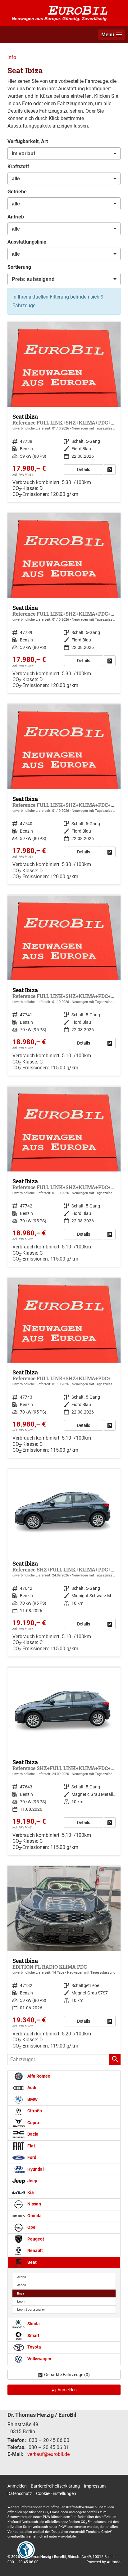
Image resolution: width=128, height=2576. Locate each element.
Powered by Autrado (103, 2562)
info (12, 57)
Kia (30, 2193)
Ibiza (21, 2293)
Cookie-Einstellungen (56, 2493)
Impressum (95, 2486)
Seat (32, 2262)
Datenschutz (20, 2493)
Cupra (33, 2123)
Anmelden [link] (67, 2390)
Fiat (31, 2146)
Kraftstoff (18, 166)
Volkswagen (39, 2359)
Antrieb (16, 217)
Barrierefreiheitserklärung (55, 2486)
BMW (32, 2099)
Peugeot (35, 2239)
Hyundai (35, 2169)
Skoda (33, 2324)
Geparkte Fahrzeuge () (67, 2375)
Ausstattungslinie (27, 242)
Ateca (22, 2285)
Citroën (34, 2111)
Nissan (34, 2204)
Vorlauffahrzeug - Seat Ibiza (64, 412)
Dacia (32, 2134)
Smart (33, 2336)
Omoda (34, 2216)
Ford (31, 2158)
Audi (31, 2088)
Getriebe (17, 192)
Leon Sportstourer (31, 2310)
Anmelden (17, 2486)
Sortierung (19, 267)
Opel (32, 2227)
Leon (21, 2302)
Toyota (34, 2347)
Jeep (32, 2181)
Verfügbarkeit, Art (28, 141)
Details (84, 470)
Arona (22, 2277)
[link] (110, 470)
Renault (35, 2251)
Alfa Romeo (38, 2076)
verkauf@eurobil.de (48, 2454)
